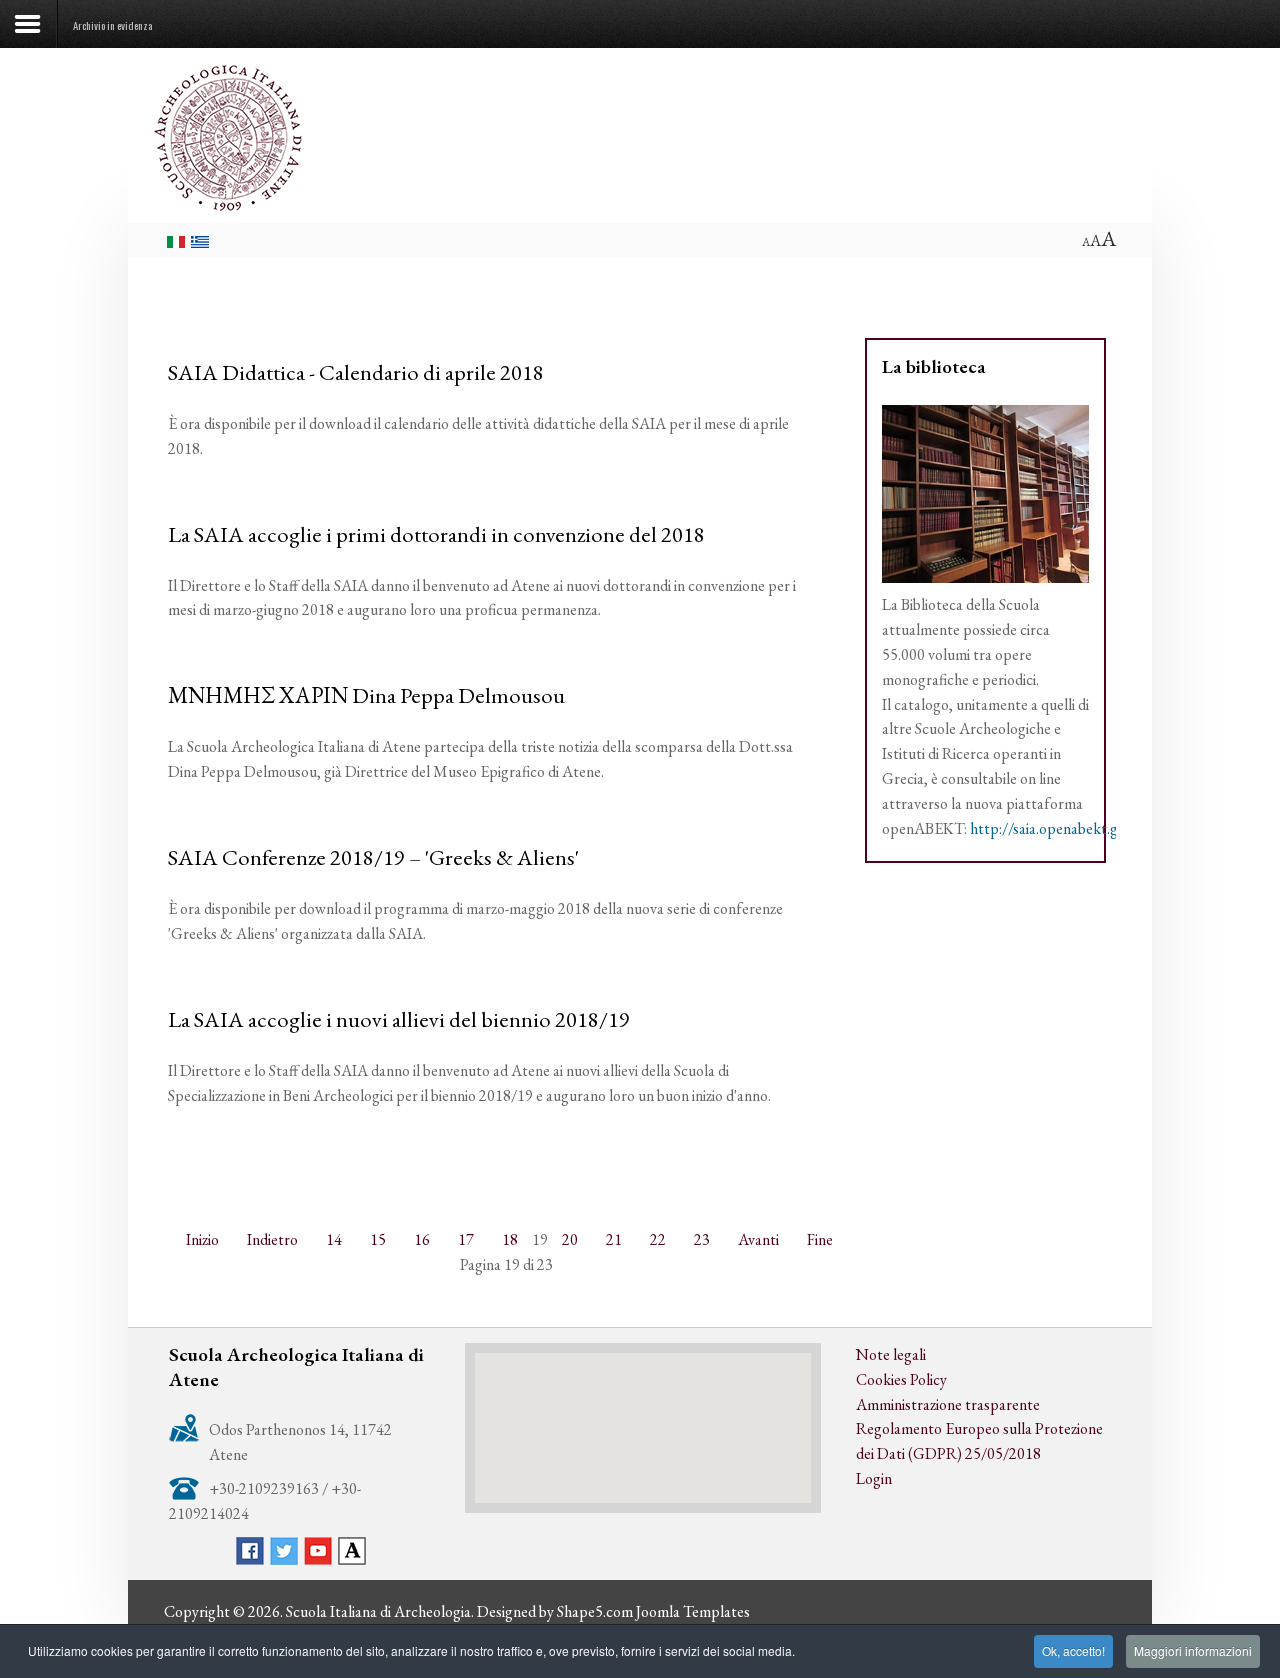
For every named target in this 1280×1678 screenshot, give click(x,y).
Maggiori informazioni (1193, 1650)
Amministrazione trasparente (948, 1404)
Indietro (272, 1239)
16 (422, 1239)
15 (378, 1239)
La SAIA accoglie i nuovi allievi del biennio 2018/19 (399, 1019)
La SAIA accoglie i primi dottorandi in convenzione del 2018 (436, 534)
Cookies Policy (901, 1379)
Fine (820, 1239)
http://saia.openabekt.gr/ (1050, 828)
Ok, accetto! (1073, 1650)
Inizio (202, 1239)
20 (570, 1239)
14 (334, 1239)
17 (466, 1239)
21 (614, 1239)
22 (658, 1239)
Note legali (891, 1354)
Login (874, 1478)
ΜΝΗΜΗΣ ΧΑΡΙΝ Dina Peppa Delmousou (366, 695)
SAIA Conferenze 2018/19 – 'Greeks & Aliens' (373, 857)
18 (510, 1239)
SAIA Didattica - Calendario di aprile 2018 (356, 372)
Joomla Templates (693, 1611)
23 (702, 1239)
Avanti (758, 1239)
